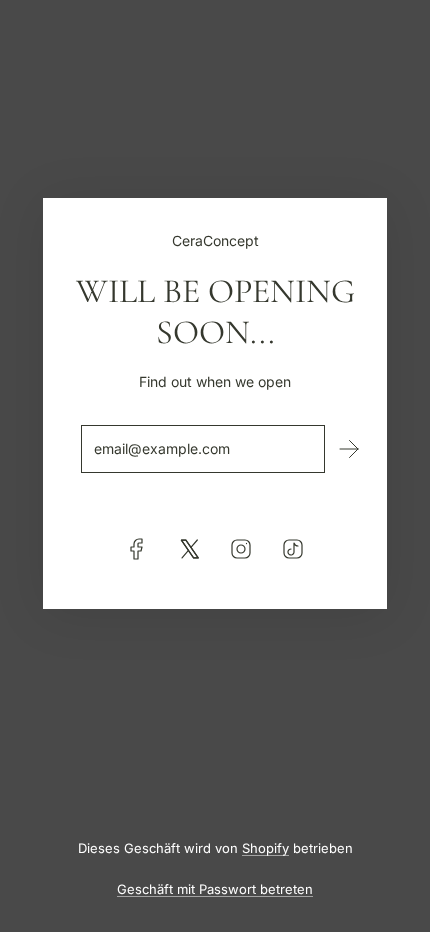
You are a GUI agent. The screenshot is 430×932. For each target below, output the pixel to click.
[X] (189, 549)
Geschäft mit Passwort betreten (215, 889)
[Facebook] (137, 549)
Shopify (265, 848)
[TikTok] (293, 549)
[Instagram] (241, 549)
